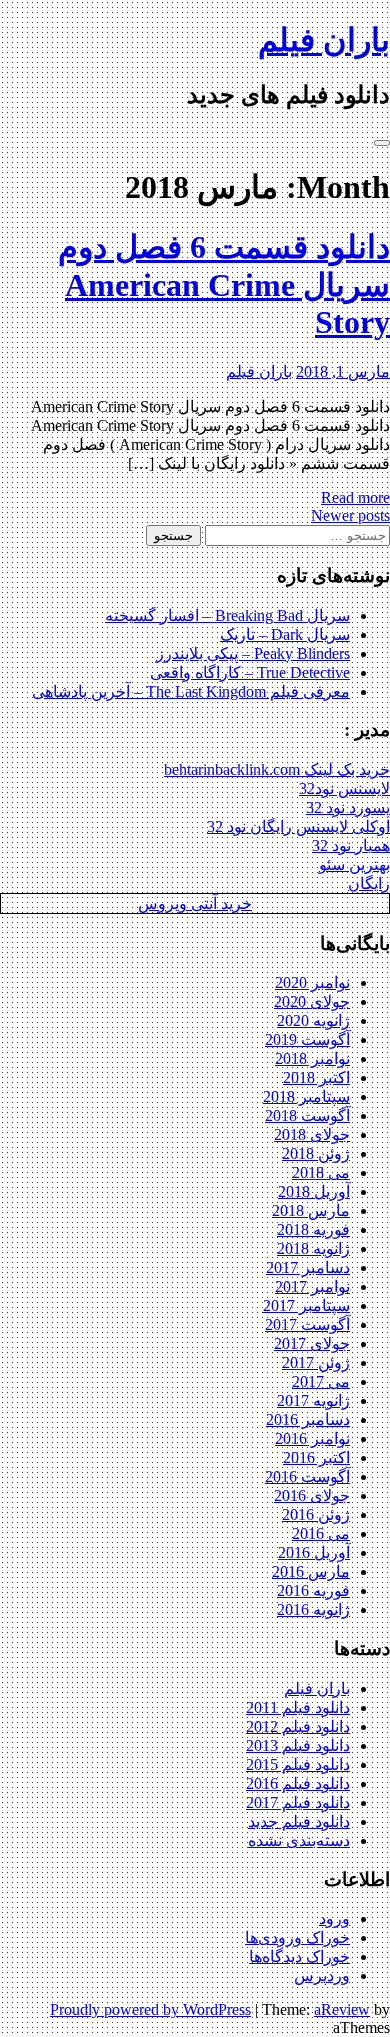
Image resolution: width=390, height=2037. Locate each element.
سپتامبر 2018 (306, 1096)
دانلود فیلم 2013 (298, 1745)
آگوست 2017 (307, 1324)
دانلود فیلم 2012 (298, 1726)
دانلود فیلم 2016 (298, 1783)
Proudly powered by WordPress (150, 2009)
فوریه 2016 (313, 1590)
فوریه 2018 (313, 1229)
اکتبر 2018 (316, 1077)
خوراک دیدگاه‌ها (299, 1956)
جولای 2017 (312, 1343)
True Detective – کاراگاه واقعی (250, 672)
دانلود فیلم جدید (299, 1821)
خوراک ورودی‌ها (297, 1937)
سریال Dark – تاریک (285, 634)
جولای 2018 (312, 1134)
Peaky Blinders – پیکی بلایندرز (253, 653)
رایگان (369, 883)
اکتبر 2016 (316, 1457)
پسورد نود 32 (348, 807)
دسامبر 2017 (308, 1267)
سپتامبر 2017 (306, 1305)
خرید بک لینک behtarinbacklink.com (277, 769)
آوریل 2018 (314, 1191)
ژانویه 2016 (313, 1609)
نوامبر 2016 (312, 1438)
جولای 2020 (312, 1001)
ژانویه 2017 (313, 1400)
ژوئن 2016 (316, 1514)
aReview (342, 2009)
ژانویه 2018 (313, 1248)
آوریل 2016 (314, 1552)
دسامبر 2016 (308, 1419)
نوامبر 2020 (312, 982)
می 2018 (321, 1172)
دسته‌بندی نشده (299, 1840)
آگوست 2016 (307, 1476)
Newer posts (350, 515)
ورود (334, 1918)
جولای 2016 (312, 1495)
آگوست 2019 (307, 1039)
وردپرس (322, 1975)
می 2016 (321, 1533)
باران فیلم (324, 40)
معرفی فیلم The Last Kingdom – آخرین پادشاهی (191, 691)
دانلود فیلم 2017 (298, 1802)
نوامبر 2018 (312, 1058)
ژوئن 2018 (316, 1153)
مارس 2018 (311, 1210)
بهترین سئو (354, 864)
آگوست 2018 (307, 1115)
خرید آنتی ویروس (195, 903)
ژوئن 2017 (316, 1362)
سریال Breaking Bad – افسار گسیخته (227, 615)
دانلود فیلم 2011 (298, 1707)
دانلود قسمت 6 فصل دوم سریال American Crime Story (224, 284)
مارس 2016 (311, 1571)
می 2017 (321, 1381)
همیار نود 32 (351, 845)
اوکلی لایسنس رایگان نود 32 (298, 826)
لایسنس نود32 (344, 788)
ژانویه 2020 (313, 1020)
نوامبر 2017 (312, 1286)
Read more (355, 497)
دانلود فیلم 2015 (298, 1764)
